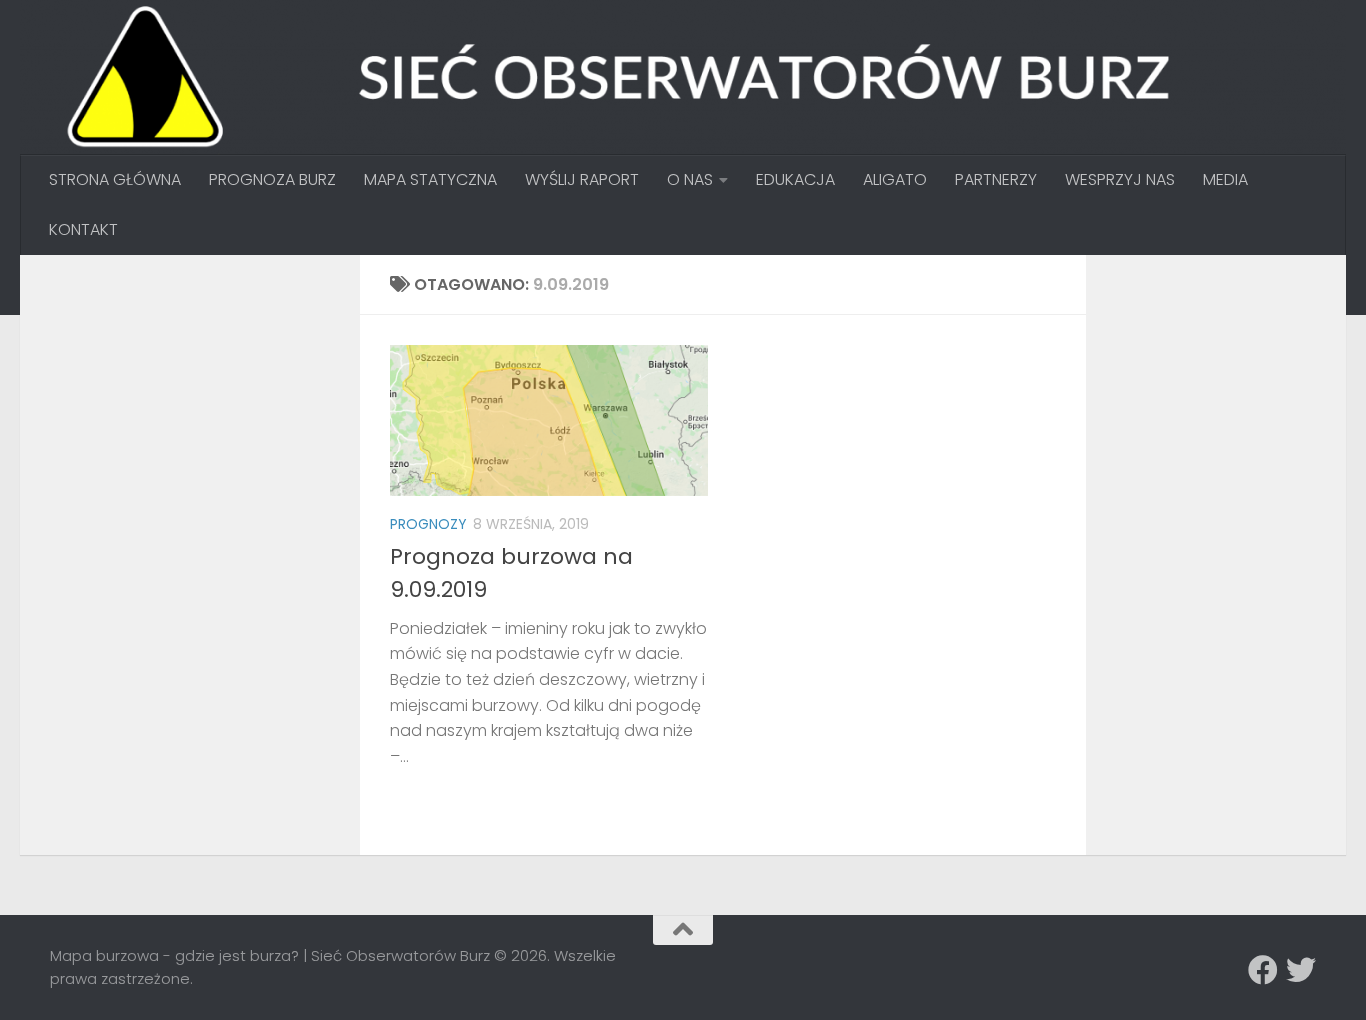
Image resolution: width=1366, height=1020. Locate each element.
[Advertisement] (200, 410)
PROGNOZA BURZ (272, 179)
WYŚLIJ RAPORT (582, 179)
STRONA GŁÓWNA (115, 179)
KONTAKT (83, 229)
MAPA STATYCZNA (430, 179)
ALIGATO (895, 179)
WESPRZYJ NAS (1120, 179)
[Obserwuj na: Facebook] (1263, 970)
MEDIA (1225, 179)
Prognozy (428, 524)
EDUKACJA (795, 179)
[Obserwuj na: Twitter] (1301, 970)
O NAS (690, 179)
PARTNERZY (996, 179)
